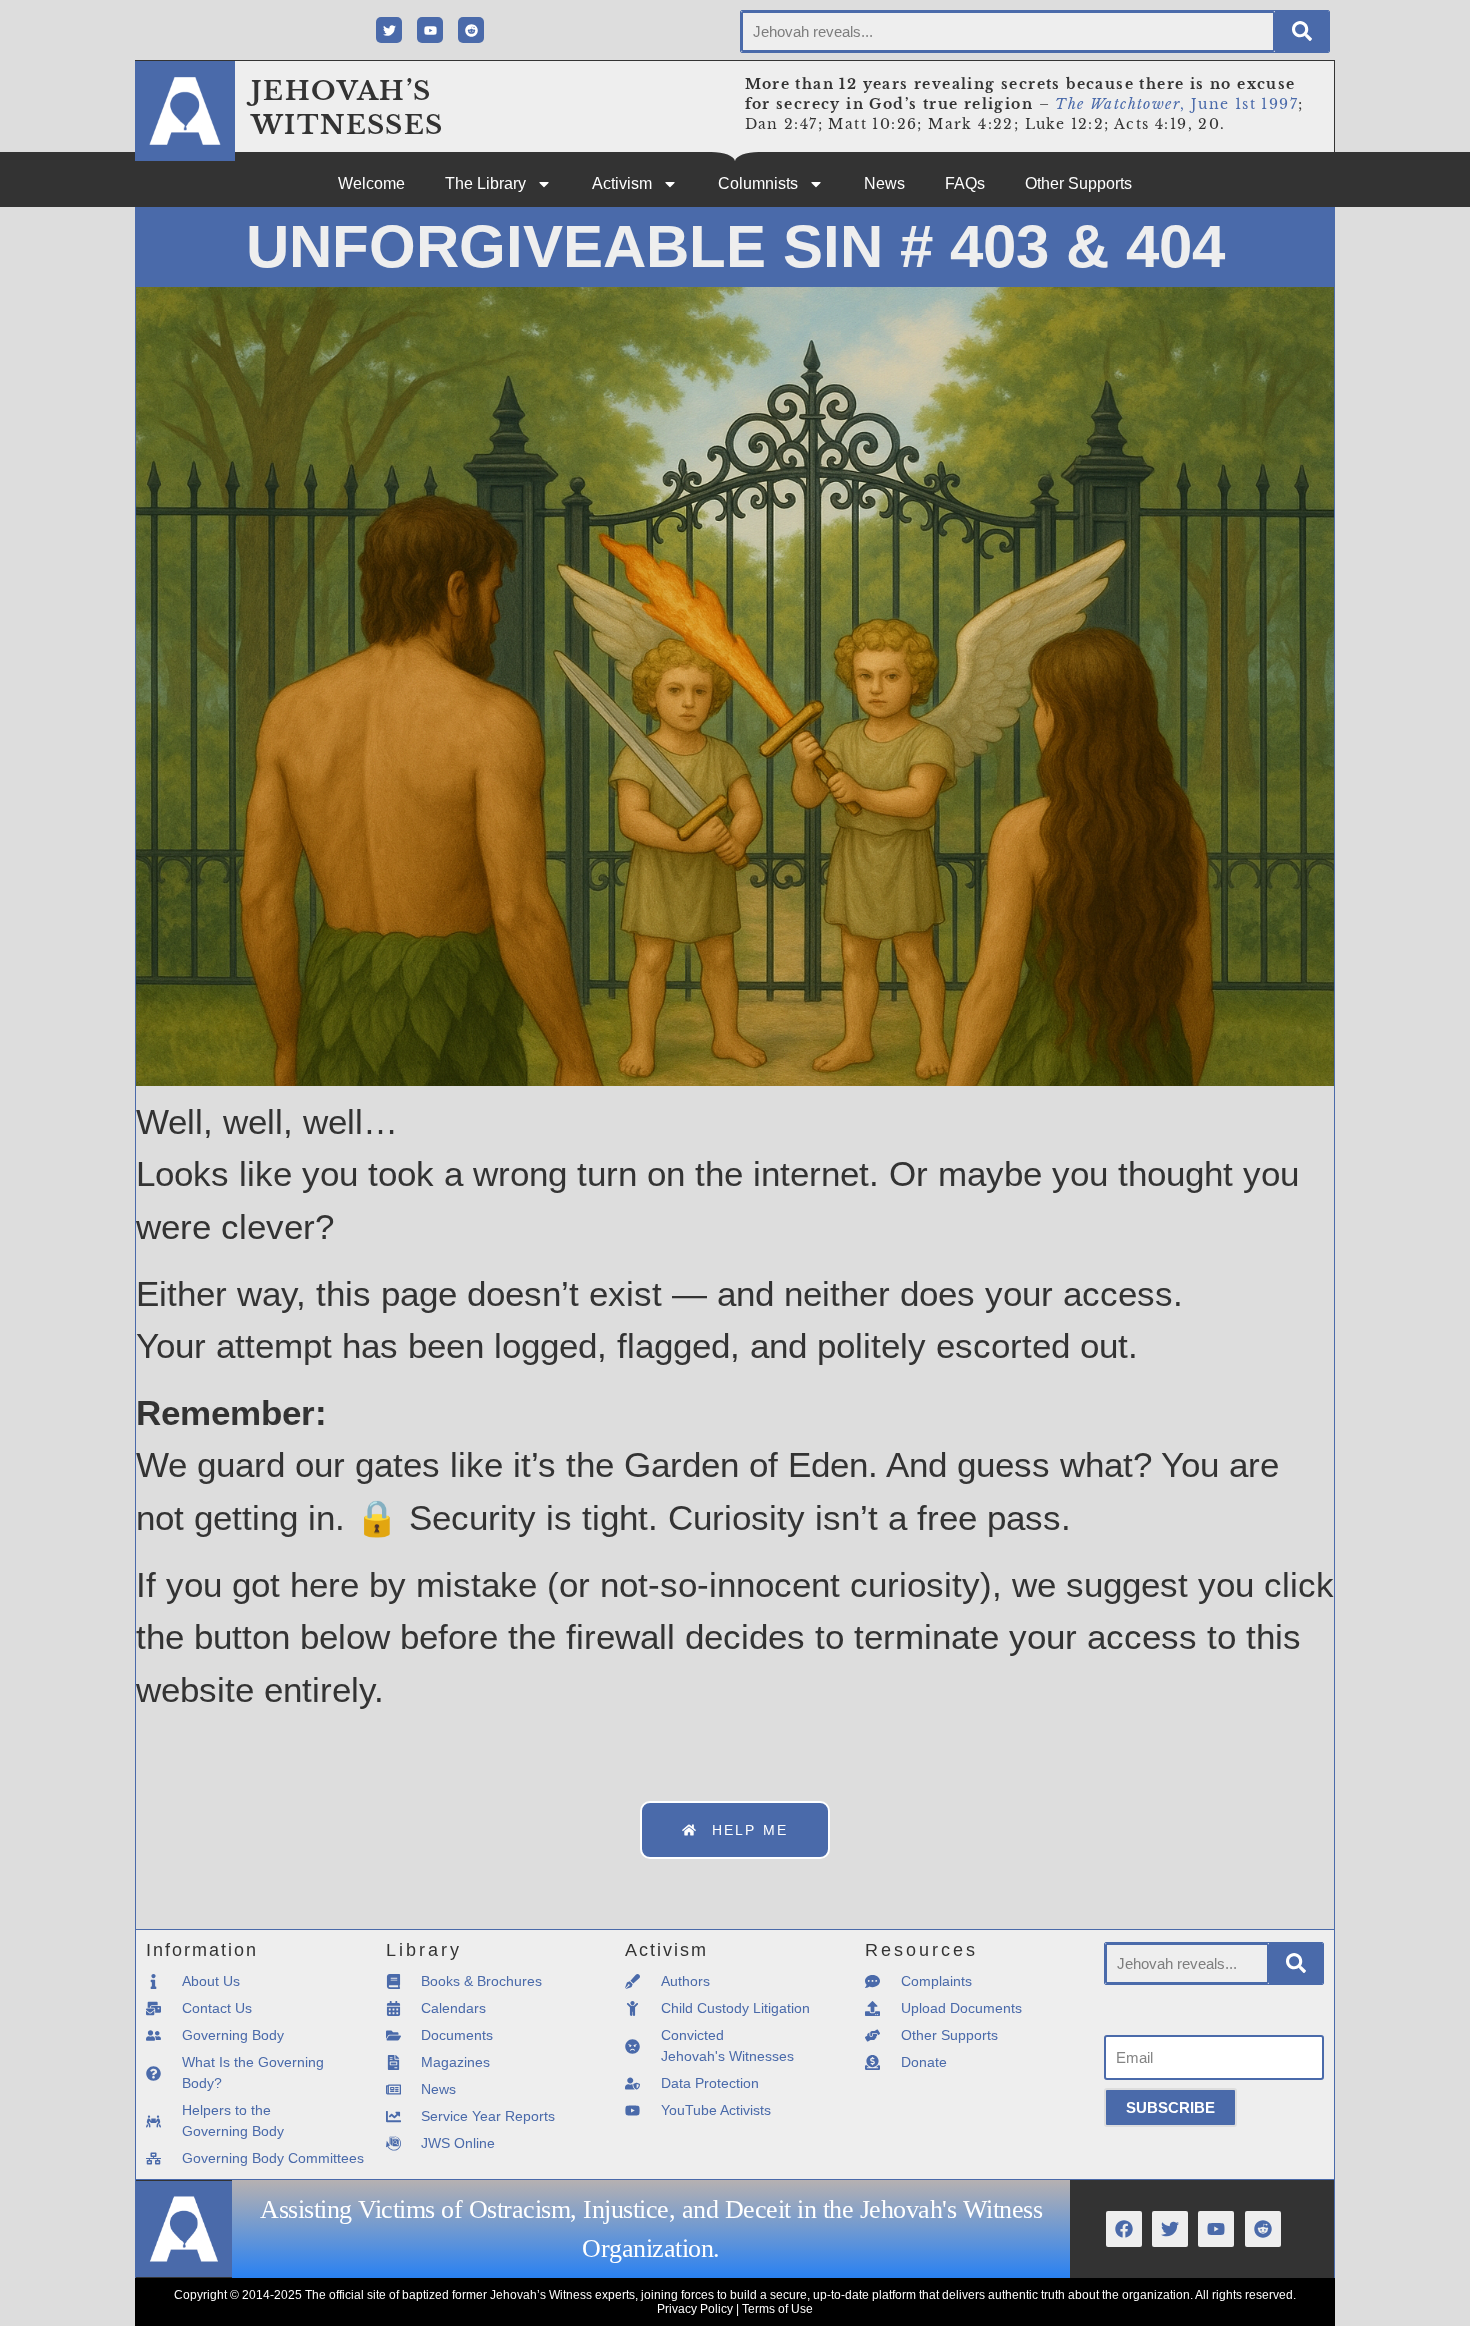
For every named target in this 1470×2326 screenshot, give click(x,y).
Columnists (758, 183)
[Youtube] (430, 30)
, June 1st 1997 (1176, 104)
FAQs (965, 183)
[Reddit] (471, 30)
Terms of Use (777, 2309)
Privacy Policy (695, 2309)
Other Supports (1078, 183)
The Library (485, 183)
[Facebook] (1124, 2229)
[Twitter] (389, 30)
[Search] (1302, 31)
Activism (622, 183)
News (884, 183)
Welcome (371, 183)
